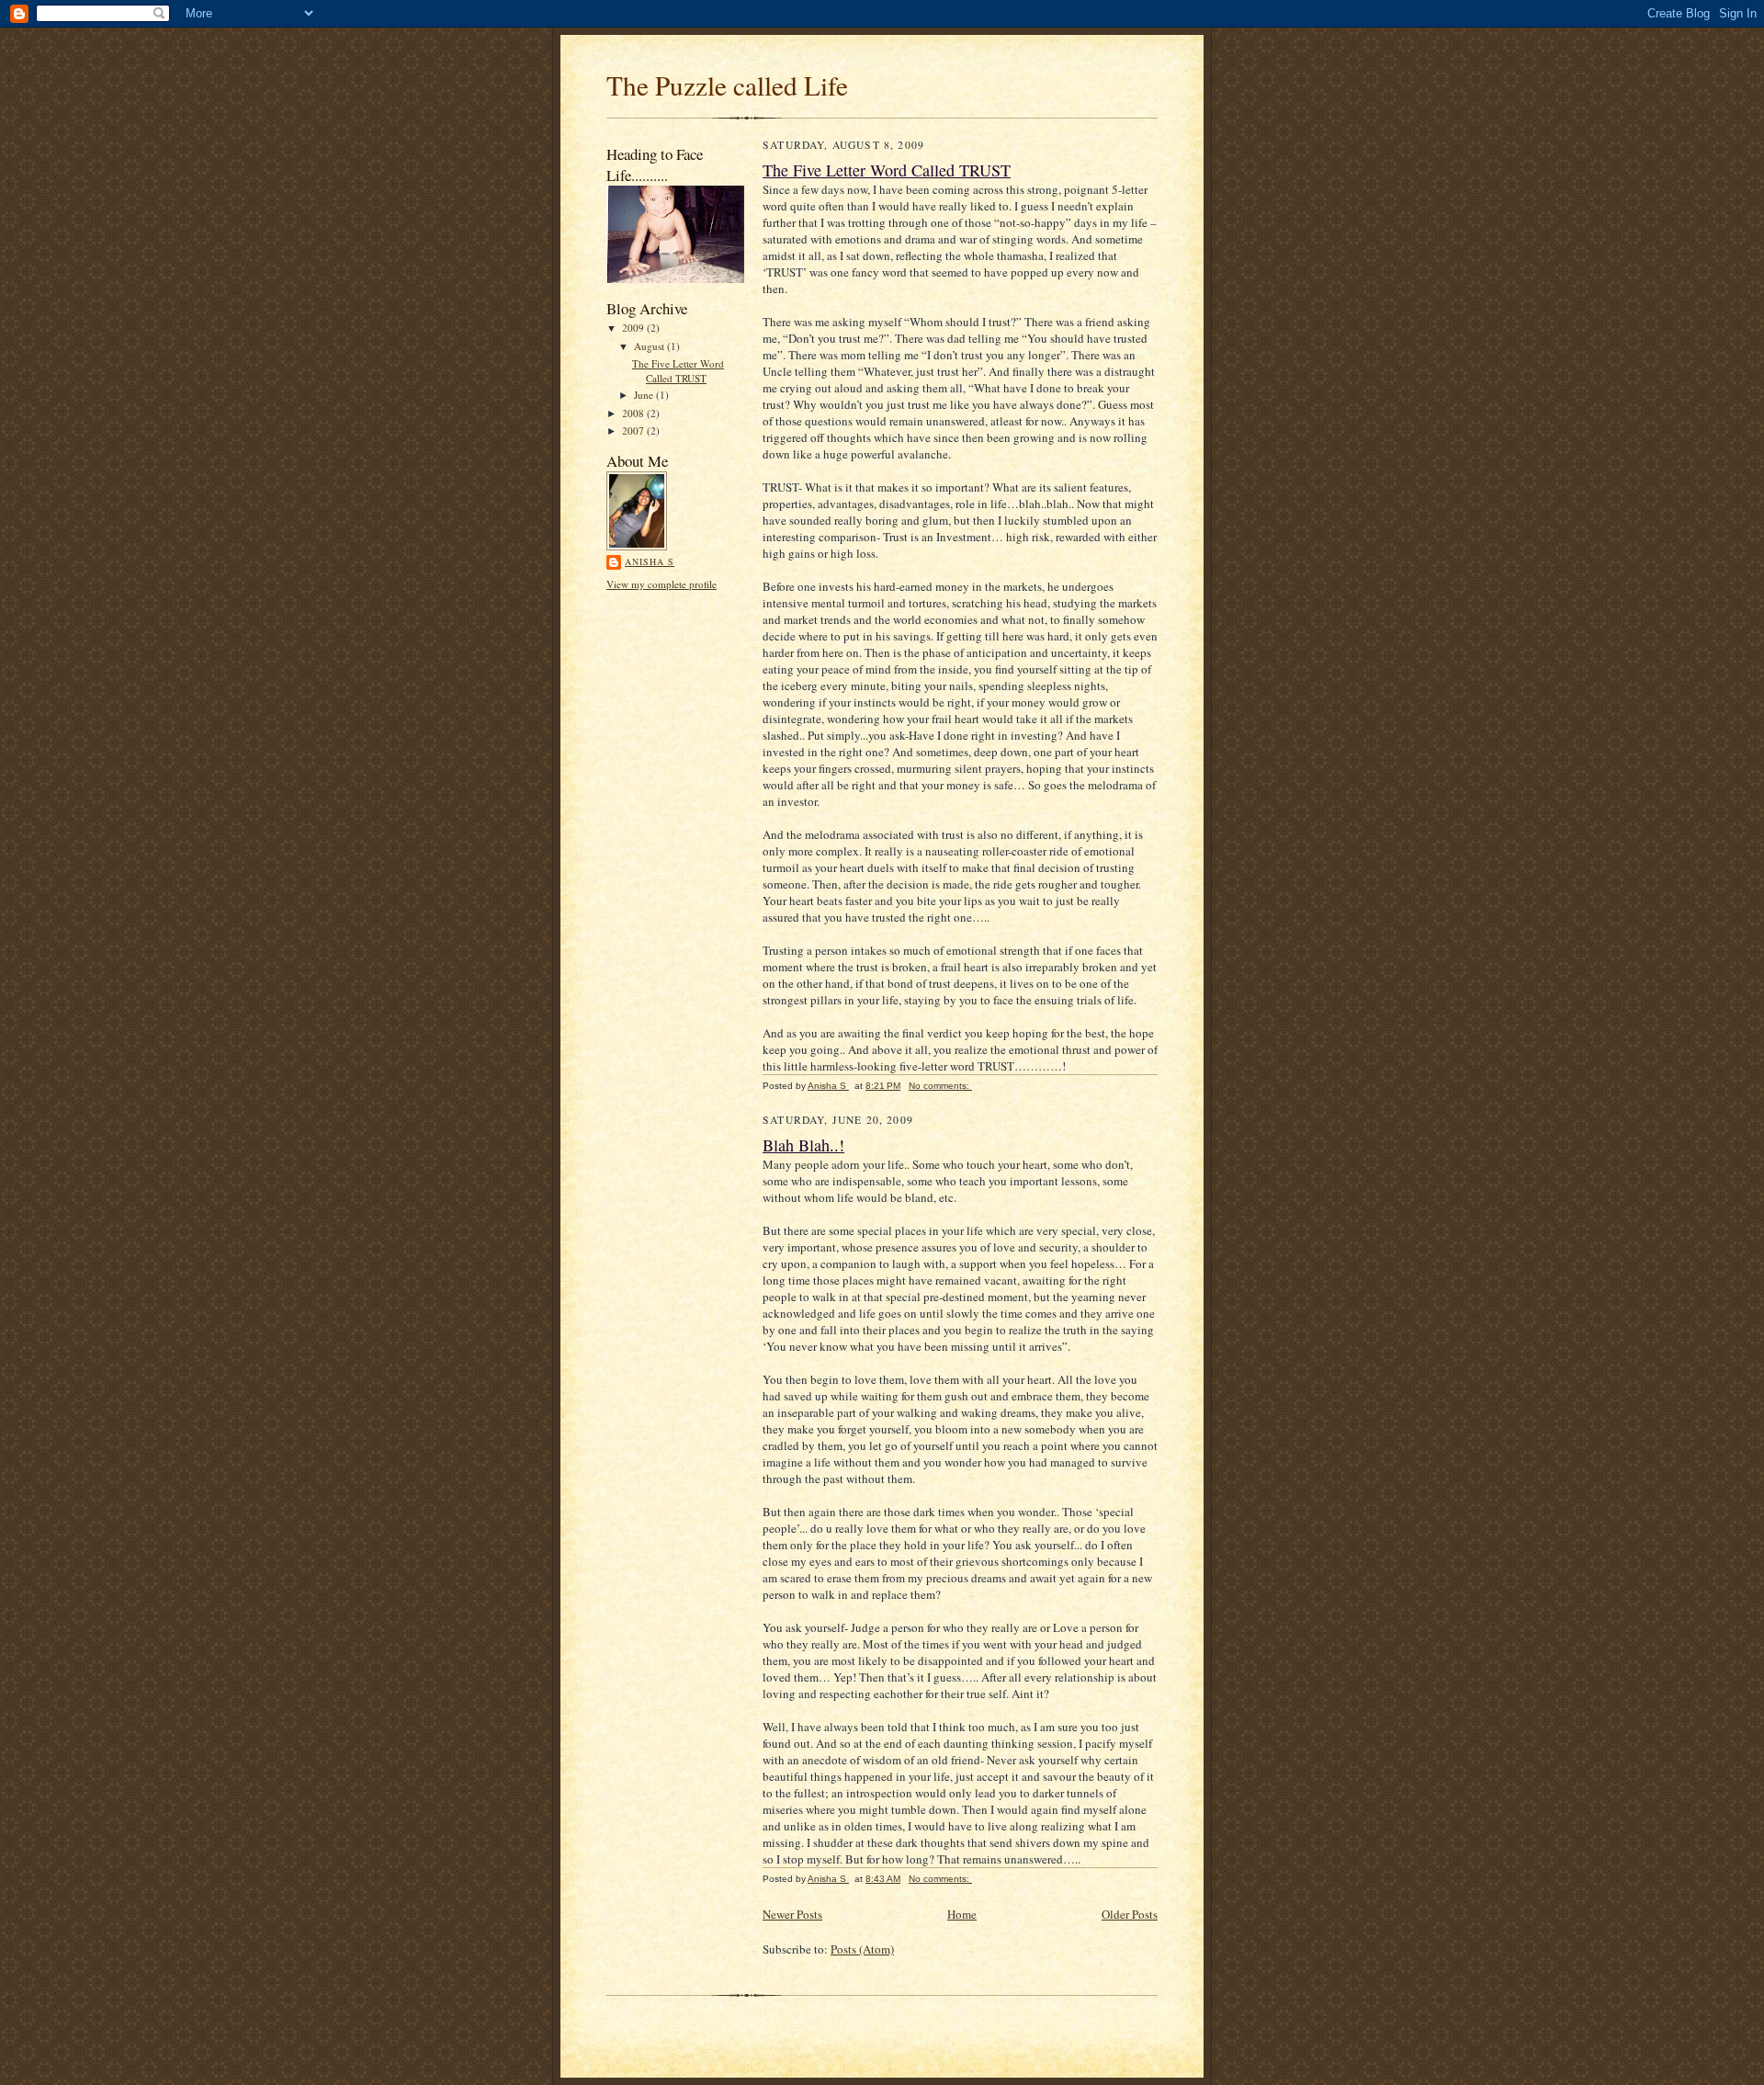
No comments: (940, 1086)
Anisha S (650, 561)
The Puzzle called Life (727, 85)
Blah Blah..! (803, 1145)
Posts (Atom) (862, 1949)
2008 (634, 413)
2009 (634, 328)
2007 (634, 431)
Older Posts (1130, 1914)
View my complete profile (661, 584)
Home (962, 1914)
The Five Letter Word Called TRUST (678, 371)
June (645, 395)
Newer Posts (792, 1914)
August (650, 346)
